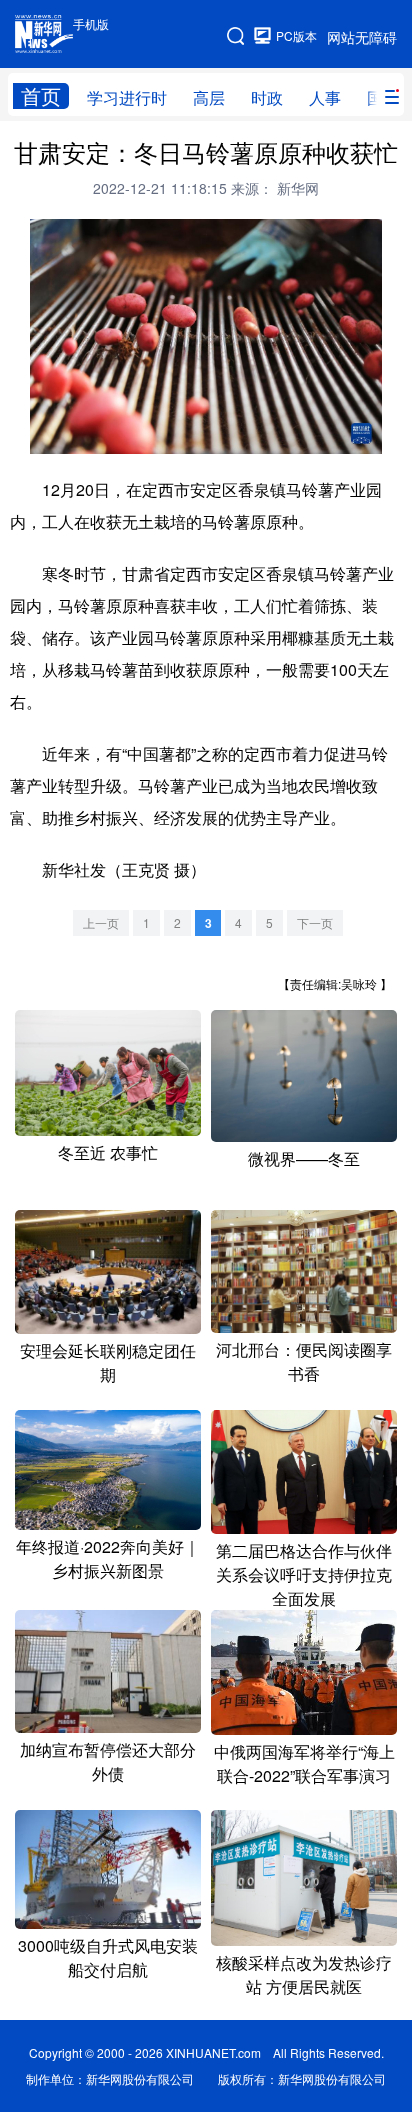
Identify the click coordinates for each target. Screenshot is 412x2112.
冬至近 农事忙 (108, 1152)
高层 (209, 97)
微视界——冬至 (304, 1158)
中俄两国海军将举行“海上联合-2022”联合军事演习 (304, 1763)
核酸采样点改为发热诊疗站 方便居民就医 (304, 1974)
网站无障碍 (362, 37)
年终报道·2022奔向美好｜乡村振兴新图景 (108, 1558)
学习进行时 (127, 97)
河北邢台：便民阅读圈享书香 (304, 1361)
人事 (325, 97)
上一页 (101, 922)
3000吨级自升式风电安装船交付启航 (108, 1957)
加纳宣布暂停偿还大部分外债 (108, 1761)
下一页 (315, 922)
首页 (41, 96)
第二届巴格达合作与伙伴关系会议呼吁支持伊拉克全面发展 (304, 1574)
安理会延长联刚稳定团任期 (108, 1362)
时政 (267, 97)
